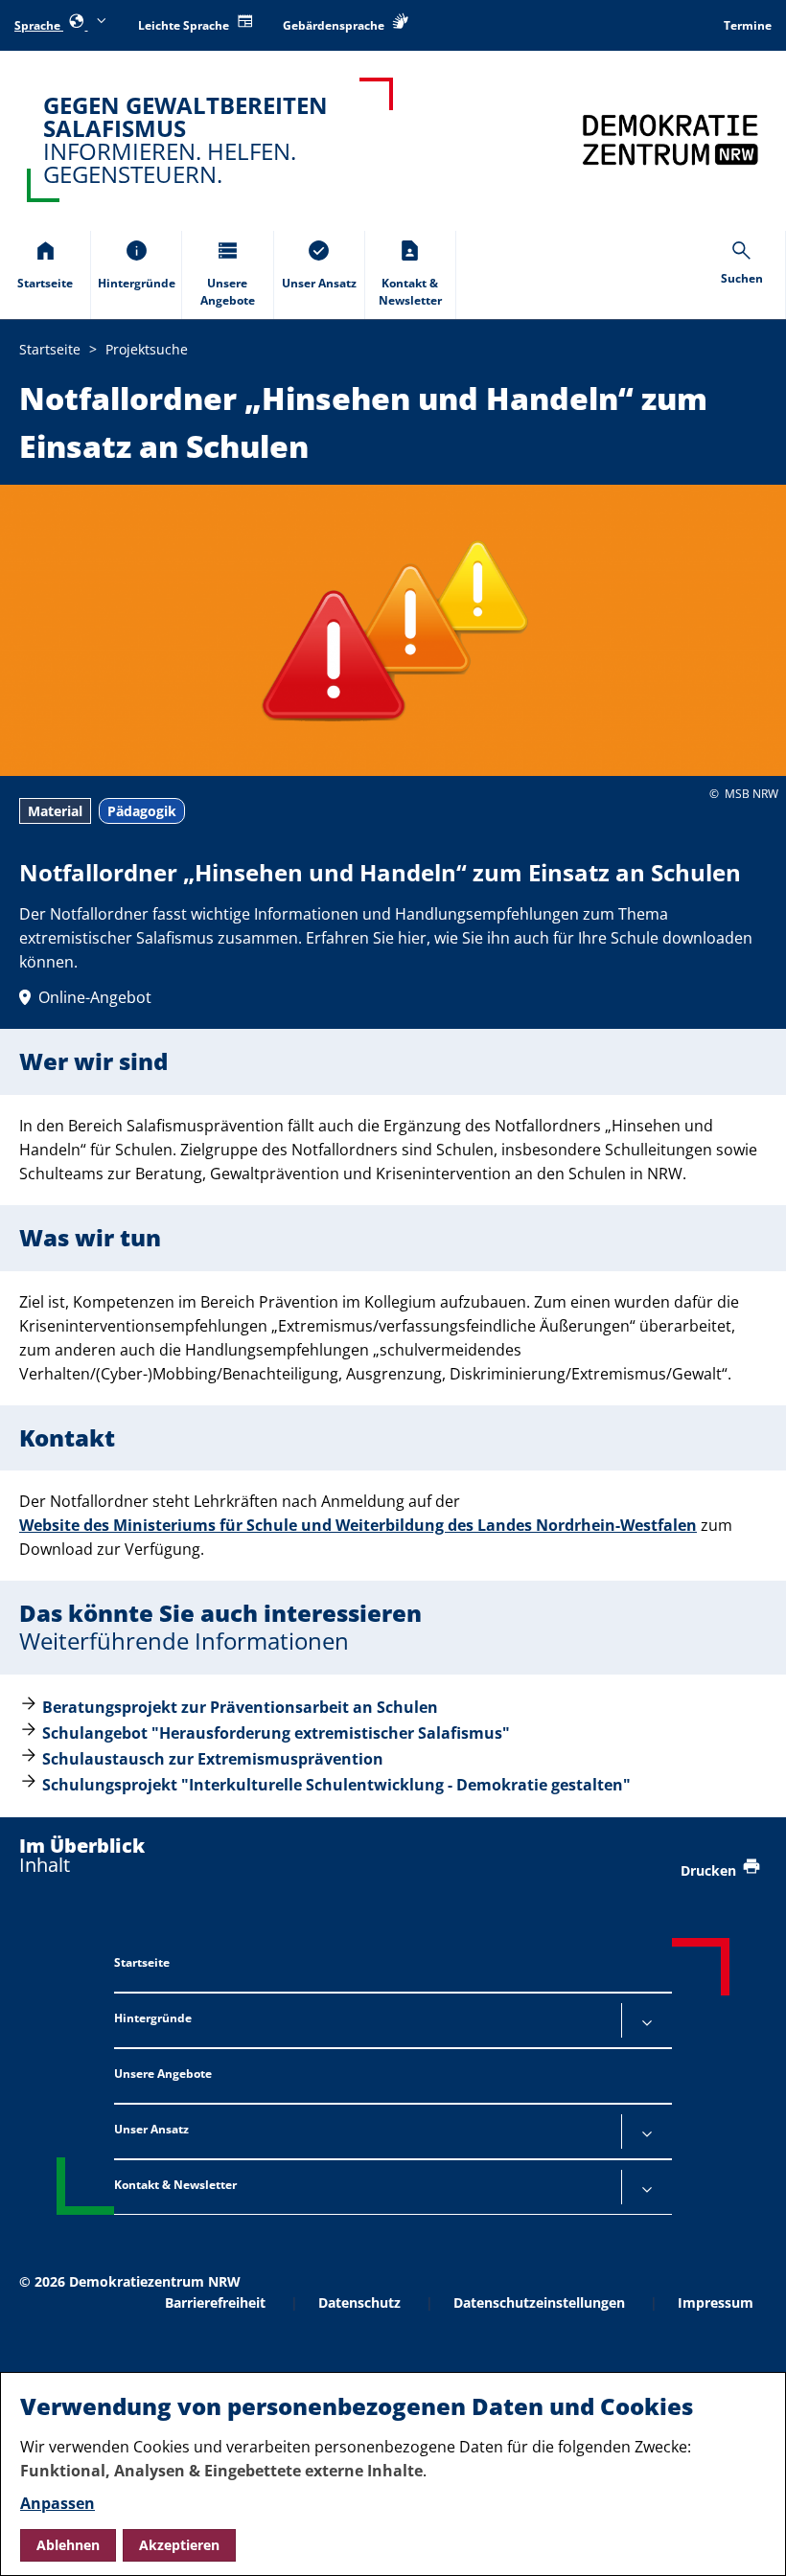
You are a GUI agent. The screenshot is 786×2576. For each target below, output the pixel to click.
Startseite (142, 1962)
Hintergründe (153, 2018)
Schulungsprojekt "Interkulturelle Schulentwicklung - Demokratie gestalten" (336, 1785)
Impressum (716, 2302)
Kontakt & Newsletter (175, 2185)
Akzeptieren (179, 2545)
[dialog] (393, 2474)
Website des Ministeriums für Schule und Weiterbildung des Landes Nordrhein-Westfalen (358, 1525)
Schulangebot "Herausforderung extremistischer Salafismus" (276, 1733)
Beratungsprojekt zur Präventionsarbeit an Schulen (240, 1707)
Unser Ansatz (151, 2129)
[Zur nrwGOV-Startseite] (670, 139)
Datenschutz (359, 2302)
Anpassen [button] (58, 2503)
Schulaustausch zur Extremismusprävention (213, 1759)
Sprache (39, 25)
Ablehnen (68, 2545)
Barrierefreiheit (215, 2302)
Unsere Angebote (163, 2074)
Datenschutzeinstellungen (539, 2302)
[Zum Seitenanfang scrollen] (748, 2539)
